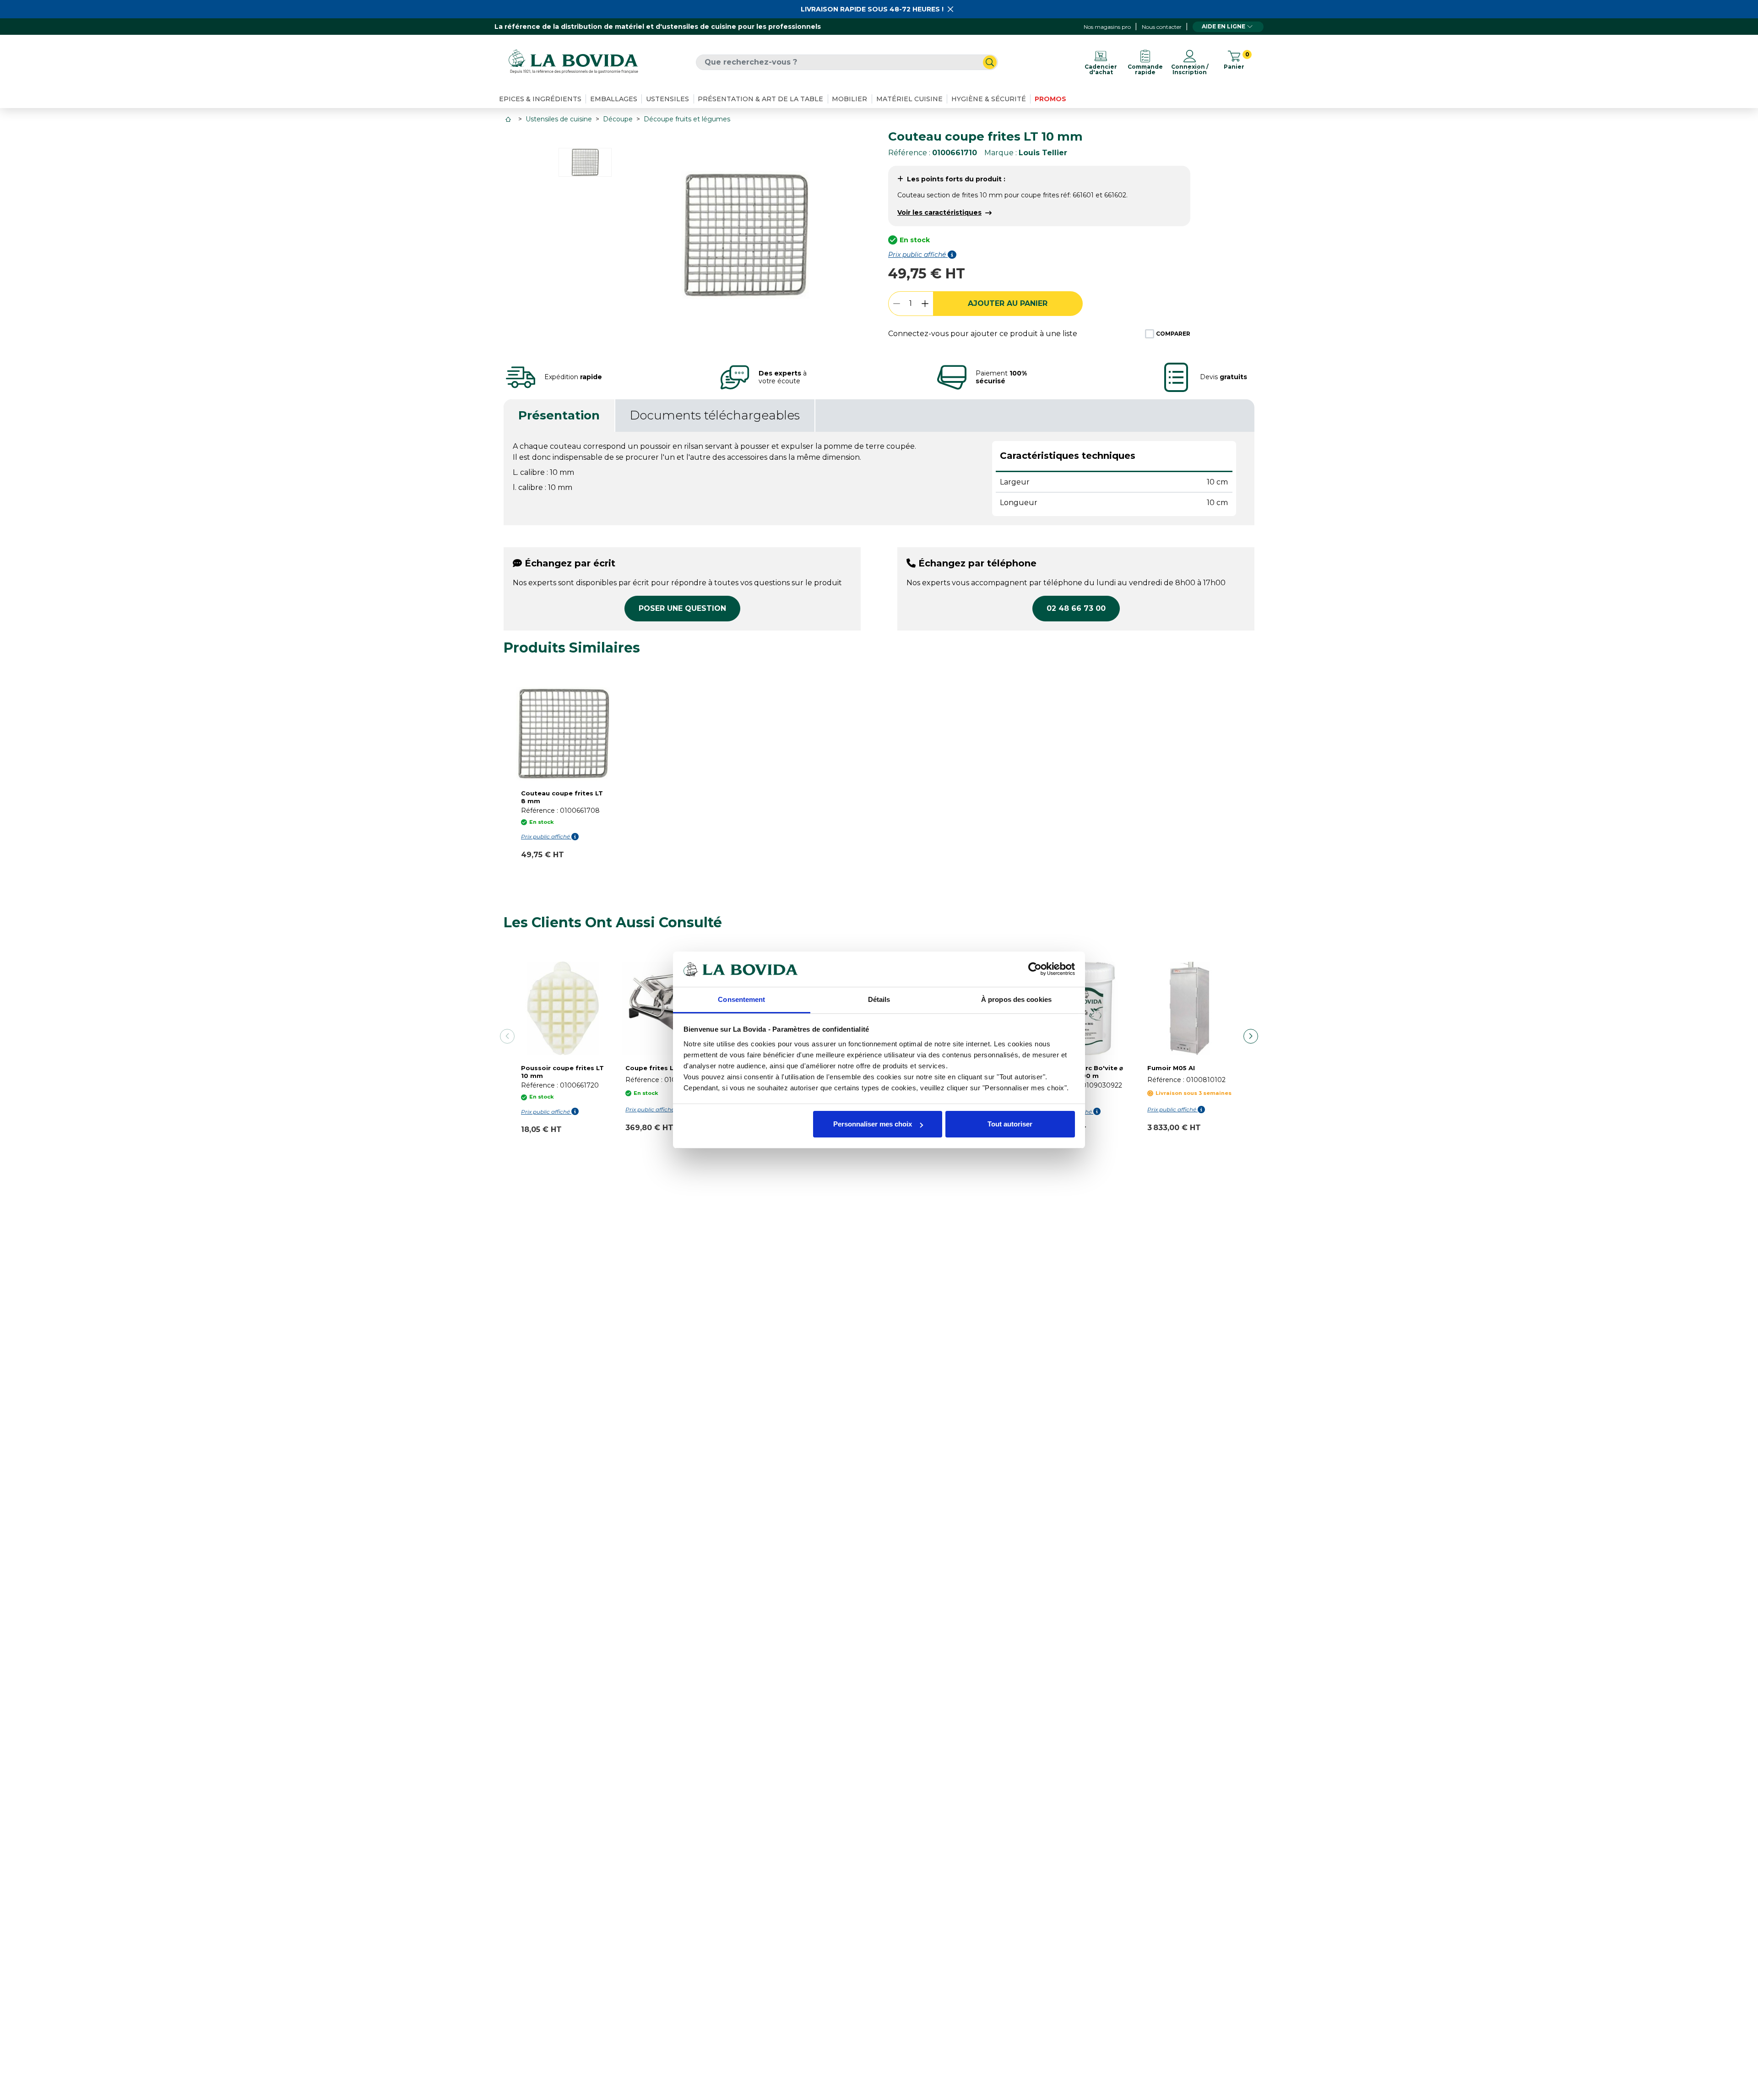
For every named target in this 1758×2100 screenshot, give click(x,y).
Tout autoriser (1010, 1124)
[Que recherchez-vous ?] (990, 62)
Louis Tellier (1043, 153)
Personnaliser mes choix (873, 1124)
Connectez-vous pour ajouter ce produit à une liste (983, 334)
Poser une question (682, 608)
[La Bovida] (573, 62)
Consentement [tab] (741, 999)
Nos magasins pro (1107, 27)
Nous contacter (1162, 27)
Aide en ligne (1224, 26)
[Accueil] (509, 119)
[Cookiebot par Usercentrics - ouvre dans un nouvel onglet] (1035, 969)
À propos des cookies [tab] (1016, 999)
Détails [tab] (879, 999)
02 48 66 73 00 (1076, 608)
